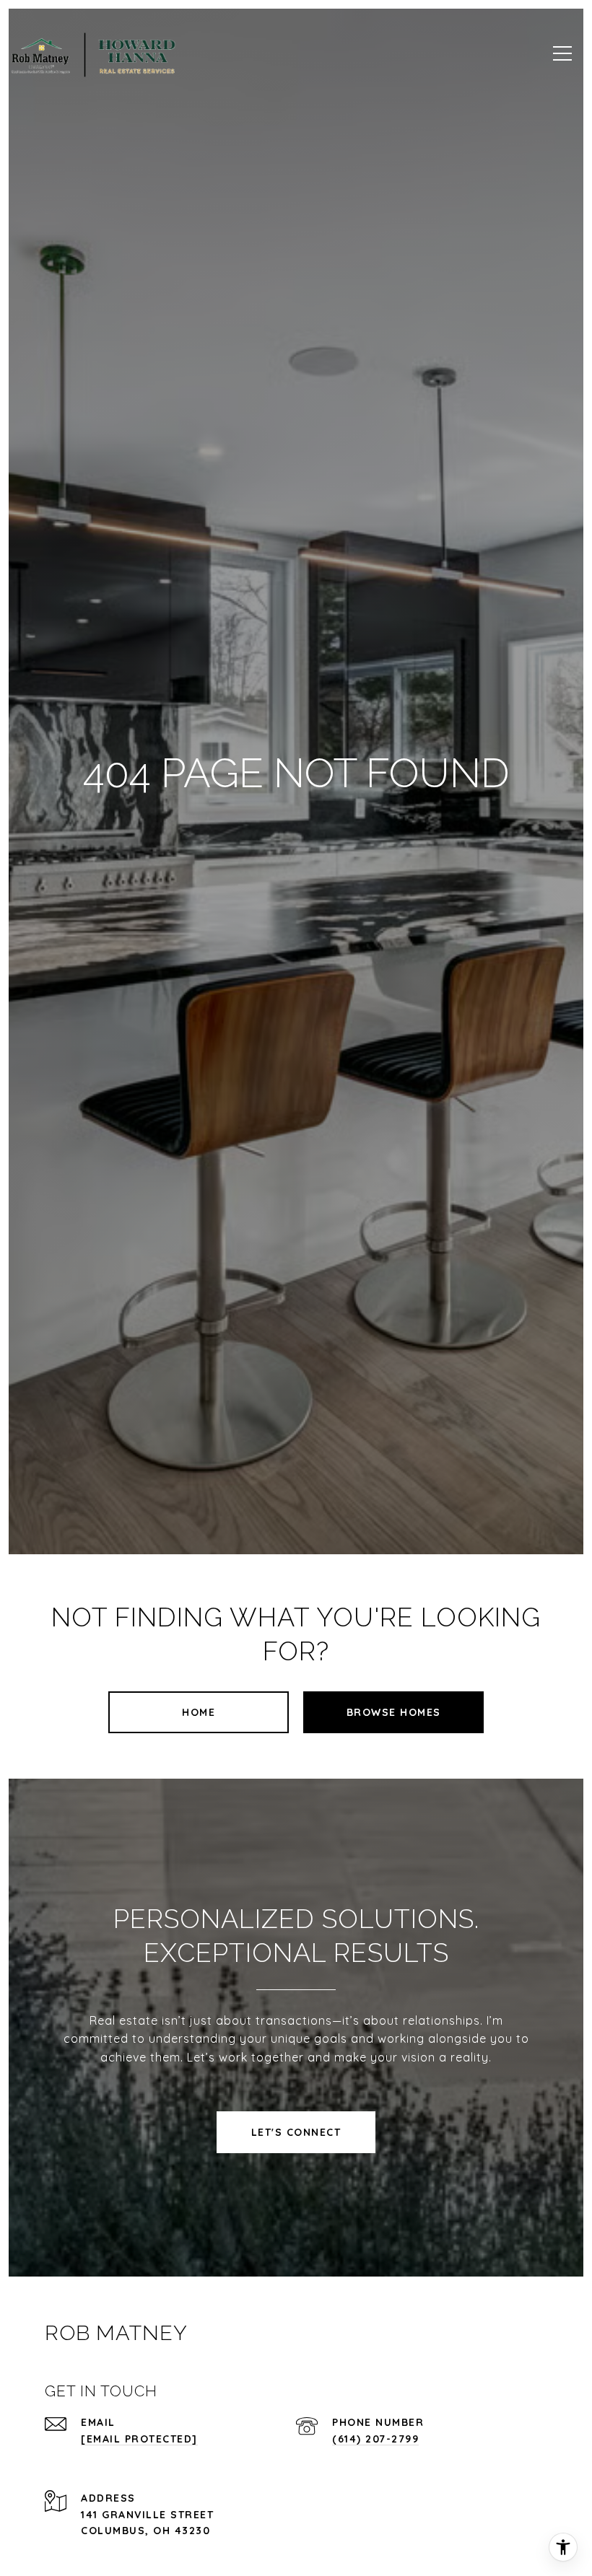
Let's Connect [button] (296, 2132)
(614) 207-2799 (375, 2439)
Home (199, 1712)
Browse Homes (394, 1712)
